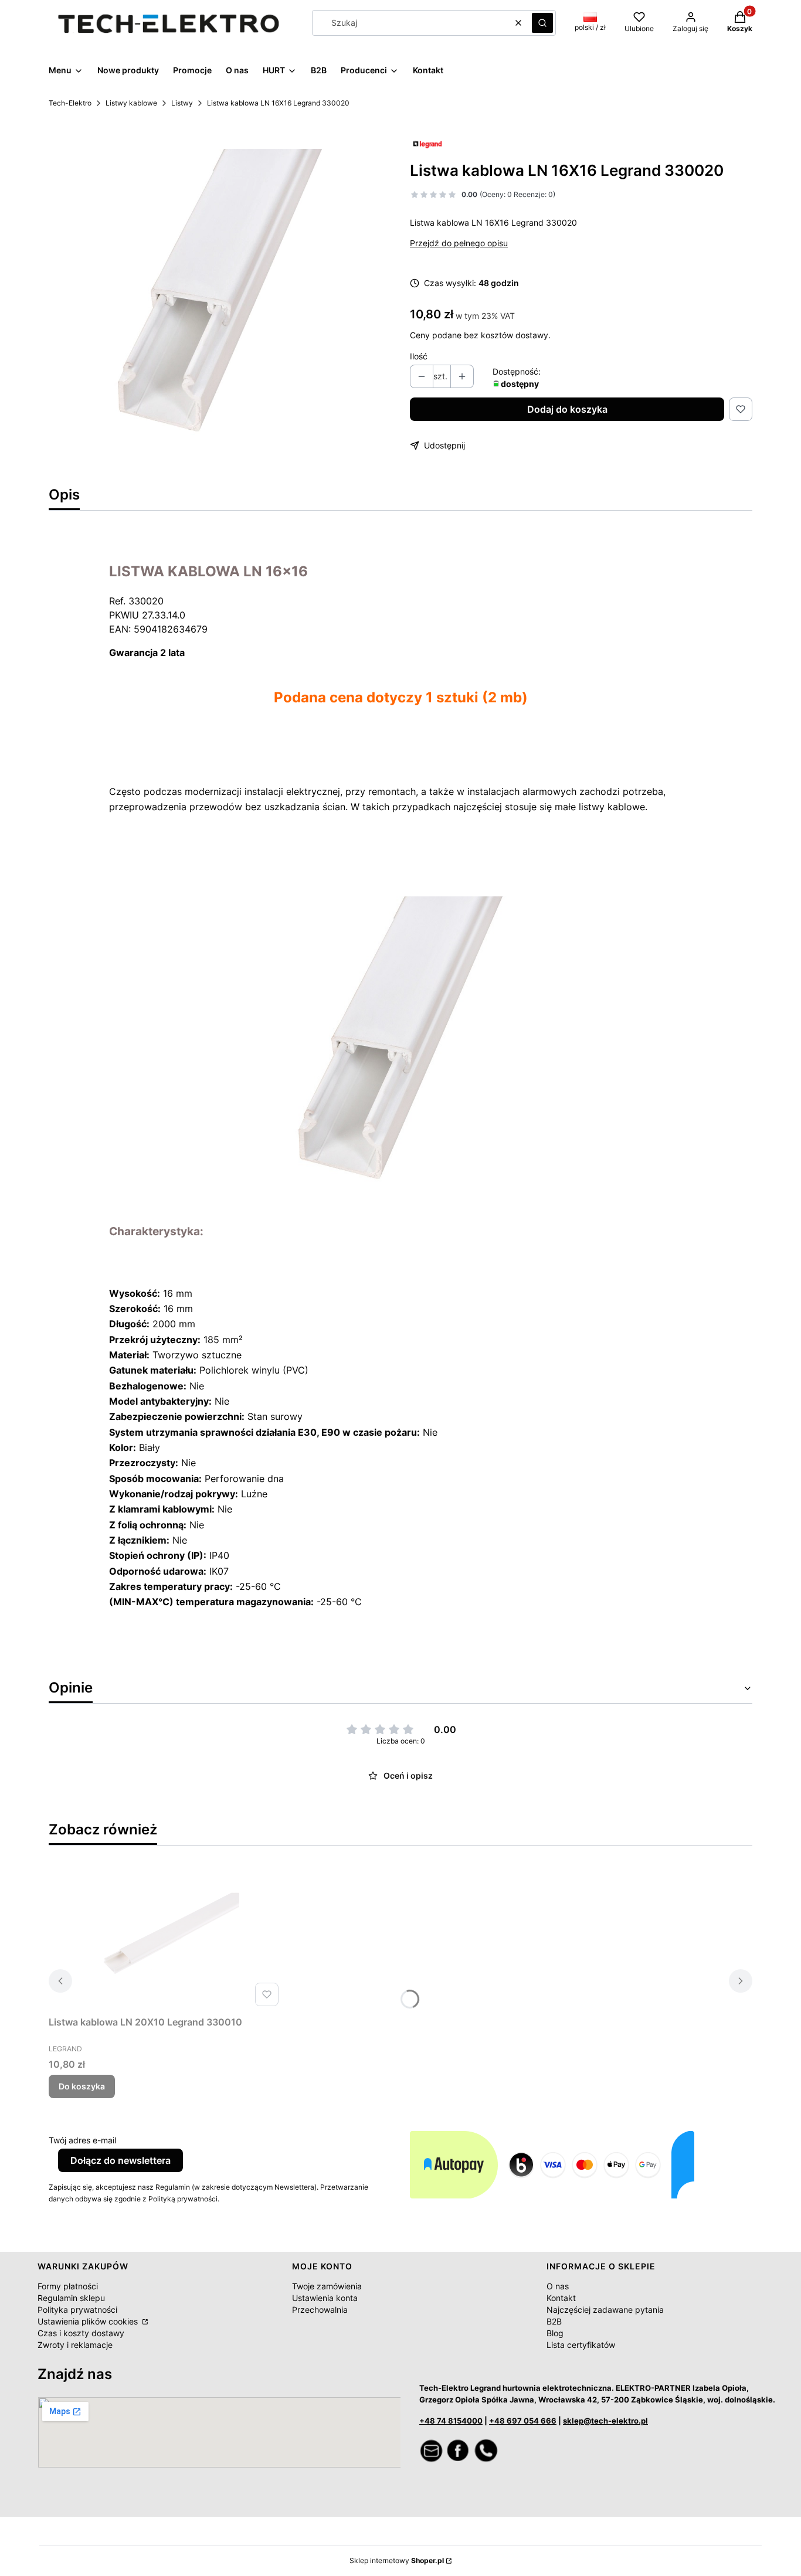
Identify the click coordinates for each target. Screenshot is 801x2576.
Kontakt (561, 2298)
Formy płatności (68, 2286)
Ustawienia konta (325, 2298)
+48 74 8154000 (451, 2421)
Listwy (182, 103)
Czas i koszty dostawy (81, 2333)
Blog (555, 2333)
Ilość (419, 356)
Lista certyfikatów (581, 2345)
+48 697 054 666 (523, 2421)
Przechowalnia (320, 2310)
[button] (542, 23)
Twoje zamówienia (327, 2286)
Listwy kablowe (131, 103)
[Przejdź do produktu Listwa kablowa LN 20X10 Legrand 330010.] (166, 1938)
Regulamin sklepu (71, 2298)
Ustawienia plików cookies (89, 2321)
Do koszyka (82, 2086)
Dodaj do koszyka (567, 409)
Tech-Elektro (70, 103)
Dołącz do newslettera (121, 2160)
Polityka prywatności (77, 2310)
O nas (558, 2286)
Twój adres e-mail (82, 2140)
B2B (554, 2321)
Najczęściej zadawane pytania (605, 2310)
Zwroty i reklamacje (75, 2345)
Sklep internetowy (397, 2560)
